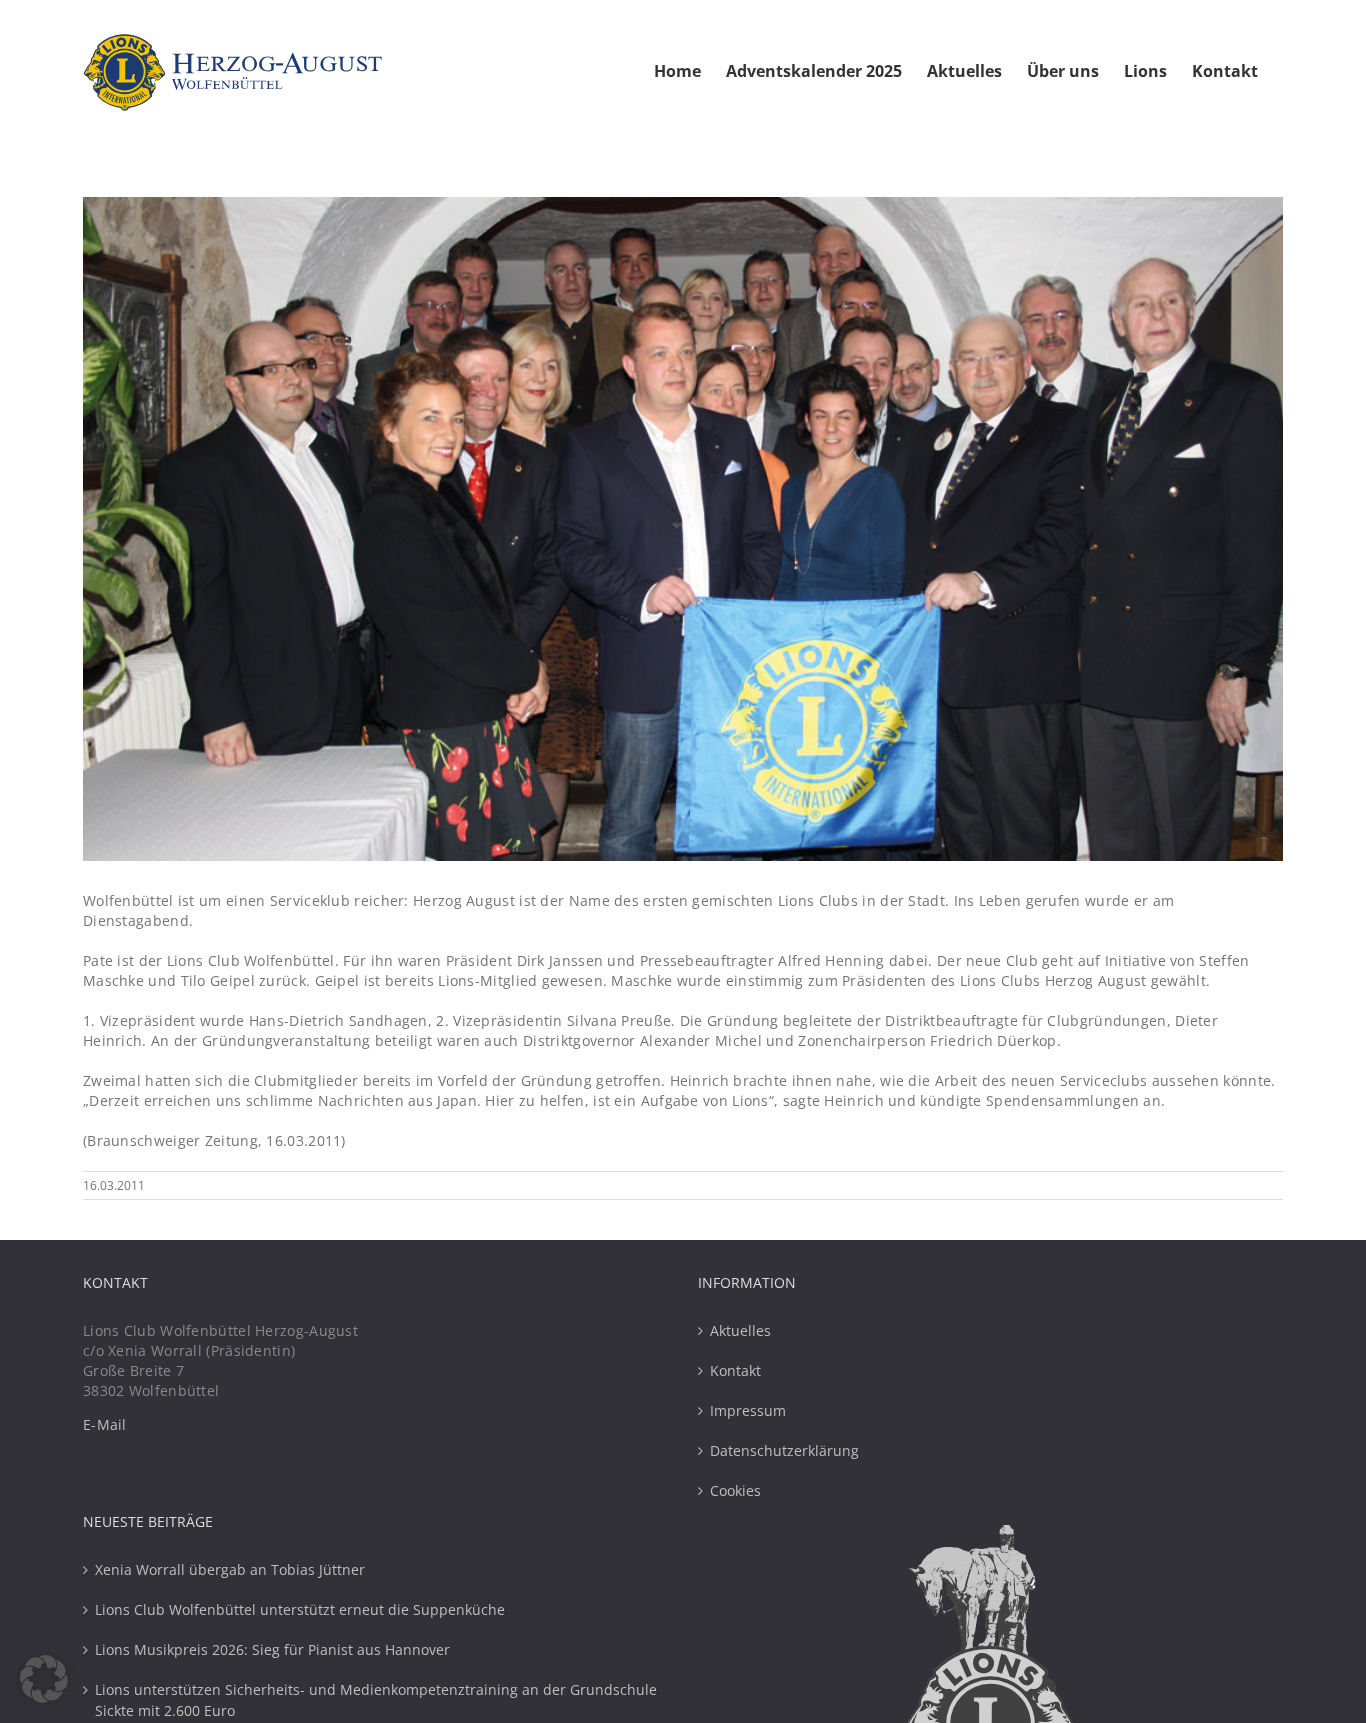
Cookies (735, 1490)
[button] (44, 1679)
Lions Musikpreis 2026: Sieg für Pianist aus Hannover (272, 1649)
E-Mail (105, 1424)
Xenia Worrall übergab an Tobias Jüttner (230, 1569)
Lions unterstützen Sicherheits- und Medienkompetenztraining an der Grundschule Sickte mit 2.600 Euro (376, 1699)
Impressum (748, 1410)
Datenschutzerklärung (784, 1450)
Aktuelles (740, 1330)
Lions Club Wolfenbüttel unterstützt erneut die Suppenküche (300, 1609)
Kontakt (735, 1370)
